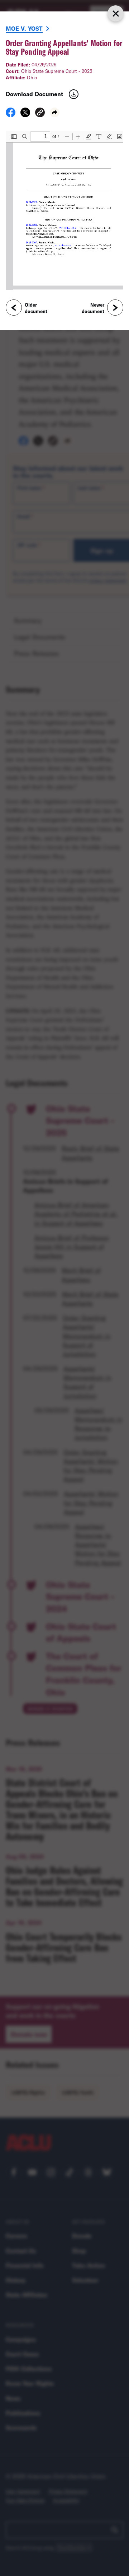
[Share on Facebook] (11, 115)
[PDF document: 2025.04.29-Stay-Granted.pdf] (64, 210)
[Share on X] (25, 115)
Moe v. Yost (24, 28)
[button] (40, 113)
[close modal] (115, 13)
